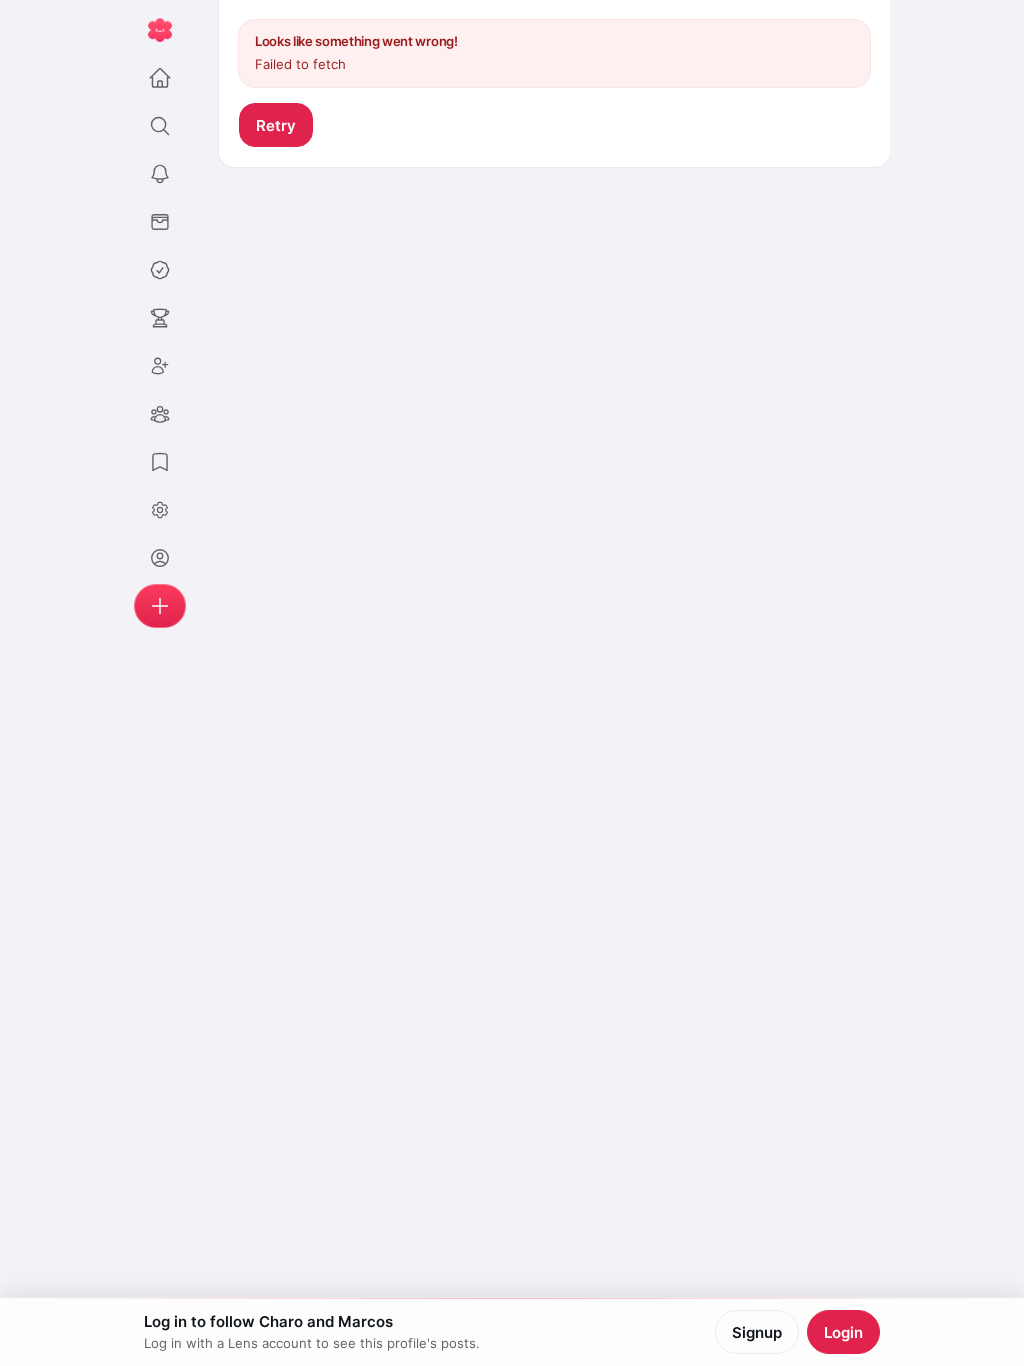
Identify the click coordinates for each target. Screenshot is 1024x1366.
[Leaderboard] (160, 318)
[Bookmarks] (160, 462)
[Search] (160, 126)
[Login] (160, 558)
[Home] (160, 78)
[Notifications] (160, 174)
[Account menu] (160, 510)
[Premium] (160, 270)
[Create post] (160, 606)
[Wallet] (160, 222)
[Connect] (160, 366)
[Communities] (160, 414)
